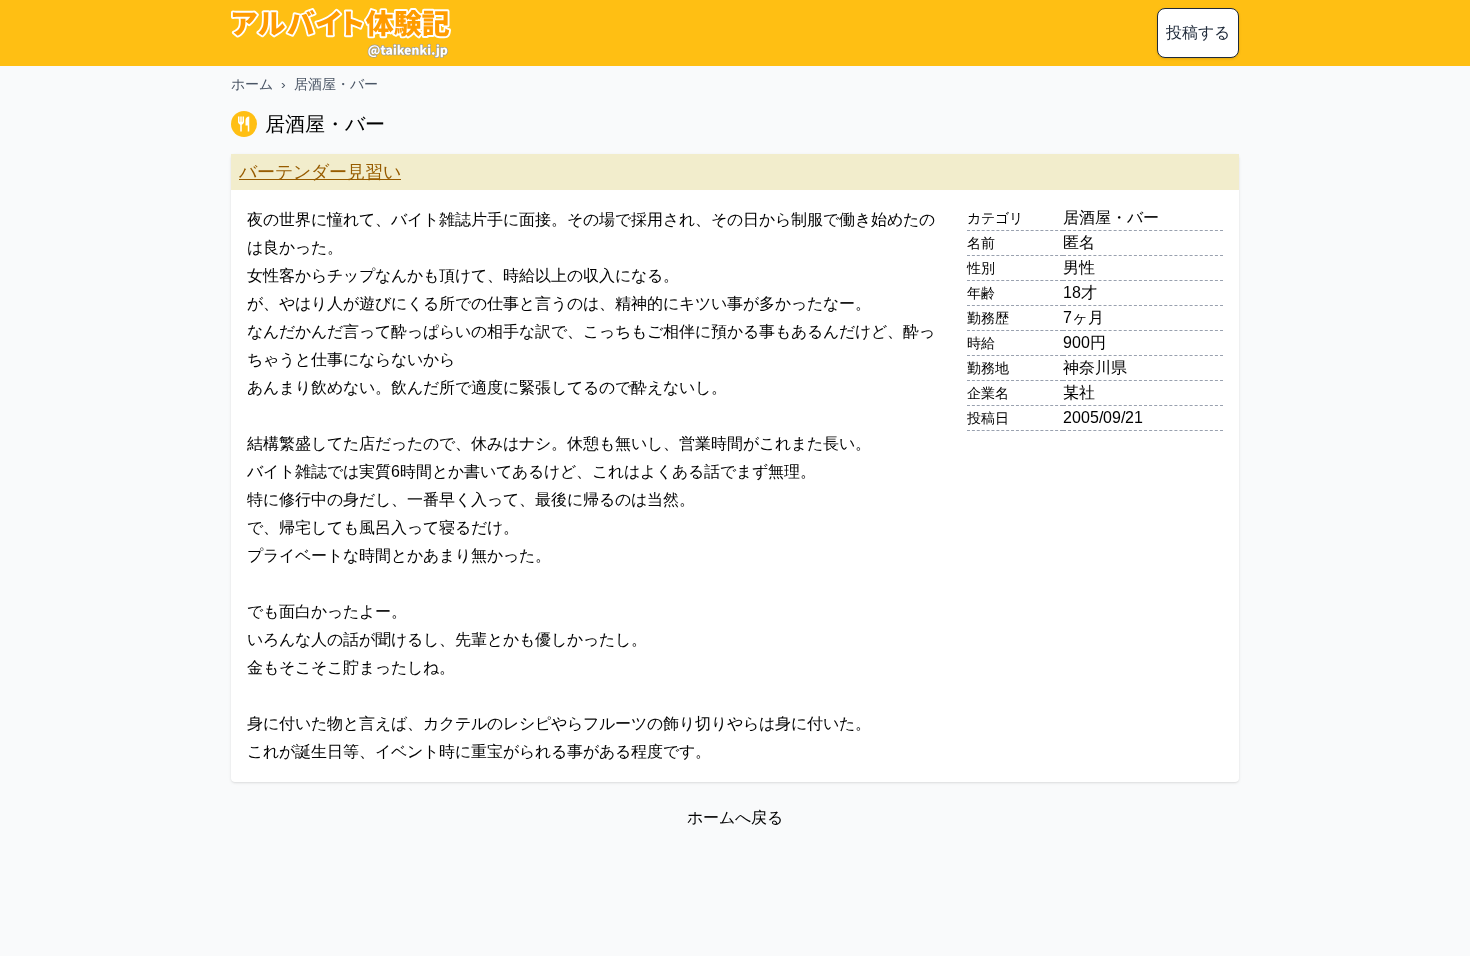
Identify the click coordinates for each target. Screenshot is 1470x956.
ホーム (252, 84)
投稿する (1198, 32)
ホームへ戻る (735, 817)
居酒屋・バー (336, 84)
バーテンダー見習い (320, 172)
